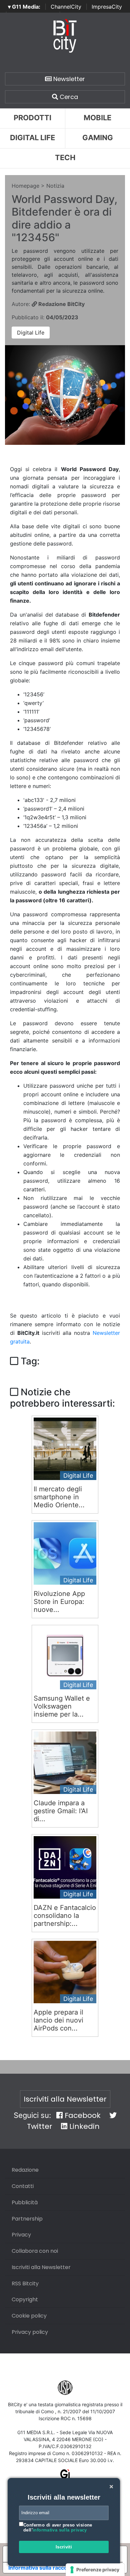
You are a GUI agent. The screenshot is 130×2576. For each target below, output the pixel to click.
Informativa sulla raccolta (41, 2568)
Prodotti (32, 118)
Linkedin (83, 2126)
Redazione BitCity (61, 304)
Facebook (82, 2115)
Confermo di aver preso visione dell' (58, 2528)
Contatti (23, 2186)
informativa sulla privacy (60, 2530)
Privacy (21, 2235)
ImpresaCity (107, 7)
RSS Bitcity (25, 2283)
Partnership (27, 2219)
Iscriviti (64, 2547)
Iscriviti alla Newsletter (65, 2099)
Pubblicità (25, 2202)
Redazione (25, 2170)
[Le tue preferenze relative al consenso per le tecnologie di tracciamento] (95, 2570)
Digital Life (32, 138)
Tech (65, 157)
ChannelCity (66, 7)
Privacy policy (30, 2332)
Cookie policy (29, 2316)
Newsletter (68, 79)
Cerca (68, 97)
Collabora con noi (35, 2251)
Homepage (25, 186)
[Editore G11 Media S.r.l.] (65, 2477)
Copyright (25, 2299)
